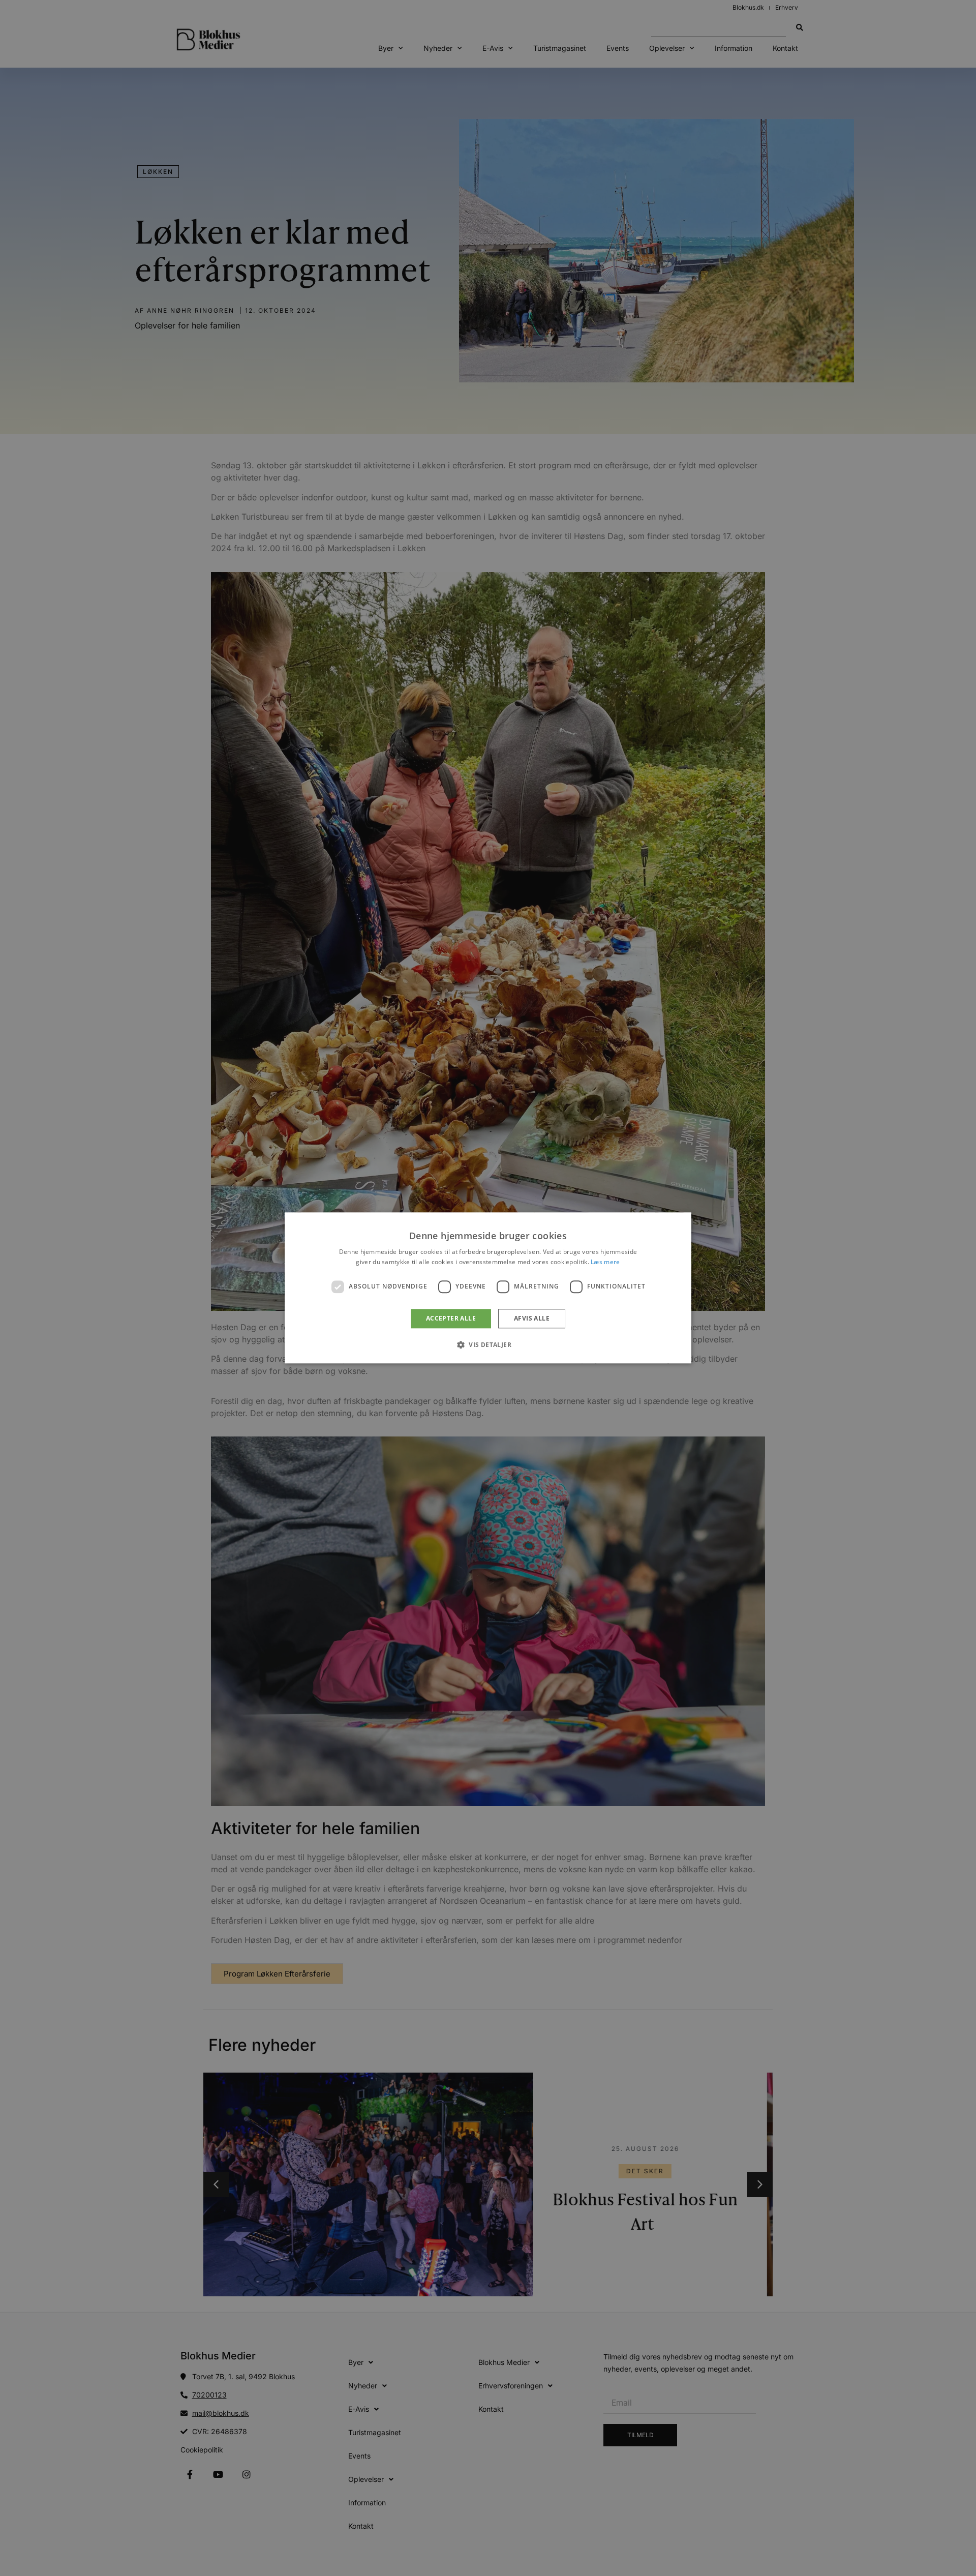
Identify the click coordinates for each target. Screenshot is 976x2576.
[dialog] (488, 1288)
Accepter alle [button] (451, 1318)
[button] (488, 1345)
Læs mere (605, 1262)
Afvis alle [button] (532, 1318)
